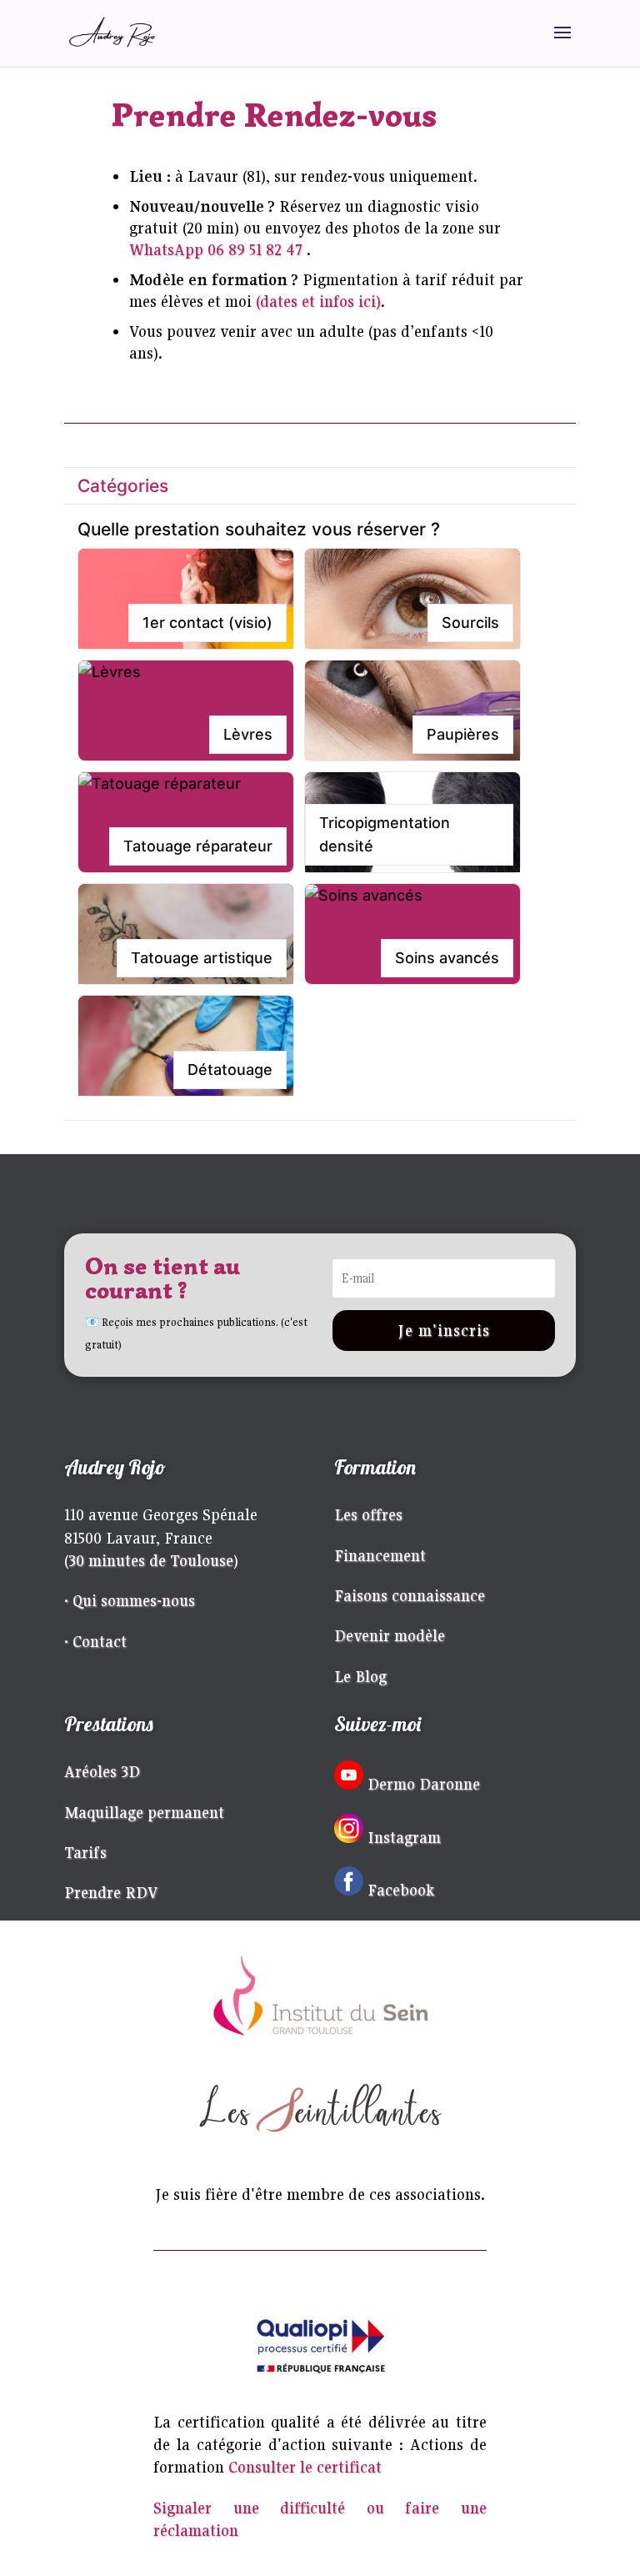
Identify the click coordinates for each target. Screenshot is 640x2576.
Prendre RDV (111, 1892)
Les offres (368, 1514)
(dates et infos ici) (318, 301)
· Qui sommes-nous (130, 1600)
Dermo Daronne (424, 1784)
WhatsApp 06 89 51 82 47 (216, 249)
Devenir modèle (390, 1635)
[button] (186, 599)
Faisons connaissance (410, 1595)
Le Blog (360, 1676)
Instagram (404, 1837)
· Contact (95, 1641)
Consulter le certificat (305, 2467)
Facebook (401, 1890)
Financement (380, 1555)
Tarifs (85, 1852)
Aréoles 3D (102, 1771)
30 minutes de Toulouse (151, 1560)
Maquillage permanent (144, 1812)
